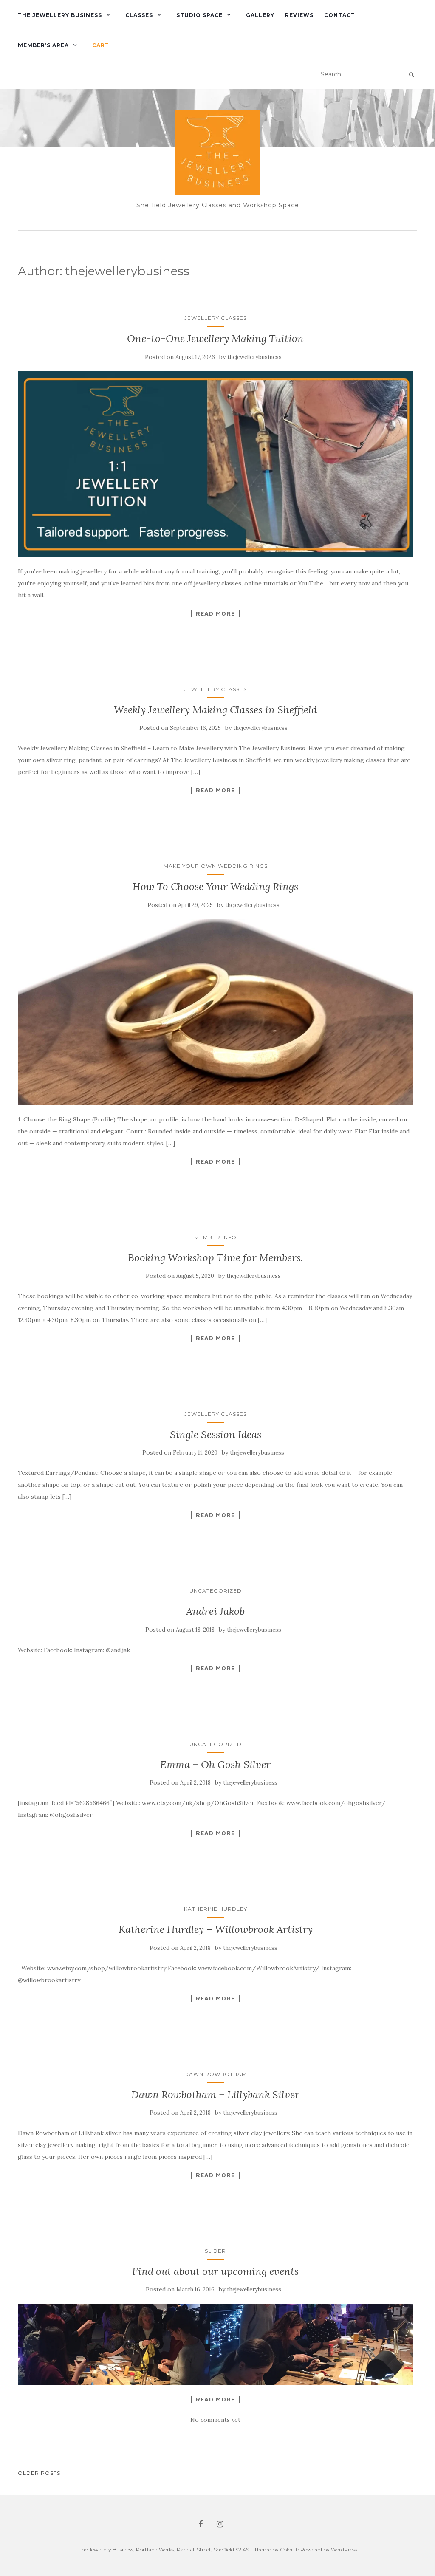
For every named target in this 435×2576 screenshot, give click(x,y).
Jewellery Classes (216, 318)
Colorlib (290, 2549)
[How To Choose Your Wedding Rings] (215, 1012)
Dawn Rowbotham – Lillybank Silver (215, 2094)
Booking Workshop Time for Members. (216, 1258)
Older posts (39, 2473)
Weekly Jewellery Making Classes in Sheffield (215, 710)
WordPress (344, 2549)
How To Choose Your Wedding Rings (215, 886)
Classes (139, 15)
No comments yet (215, 2420)
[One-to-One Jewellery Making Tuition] (215, 464)
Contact (340, 15)
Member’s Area (43, 45)
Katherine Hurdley (216, 1909)
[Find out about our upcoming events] (215, 2344)
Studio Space (199, 15)
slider (215, 2251)
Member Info (215, 1237)
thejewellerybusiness (254, 357)
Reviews (299, 15)
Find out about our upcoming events (215, 2271)
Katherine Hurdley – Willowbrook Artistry (216, 1929)
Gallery (260, 15)
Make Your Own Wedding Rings (216, 866)
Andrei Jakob (215, 1611)
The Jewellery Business (60, 15)
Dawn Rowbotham (216, 2074)
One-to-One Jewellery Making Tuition (215, 338)
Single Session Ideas (216, 1434)
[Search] (411, 75)
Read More (215, 613)
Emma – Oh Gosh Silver (215, 1764)
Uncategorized (216, 1591)
